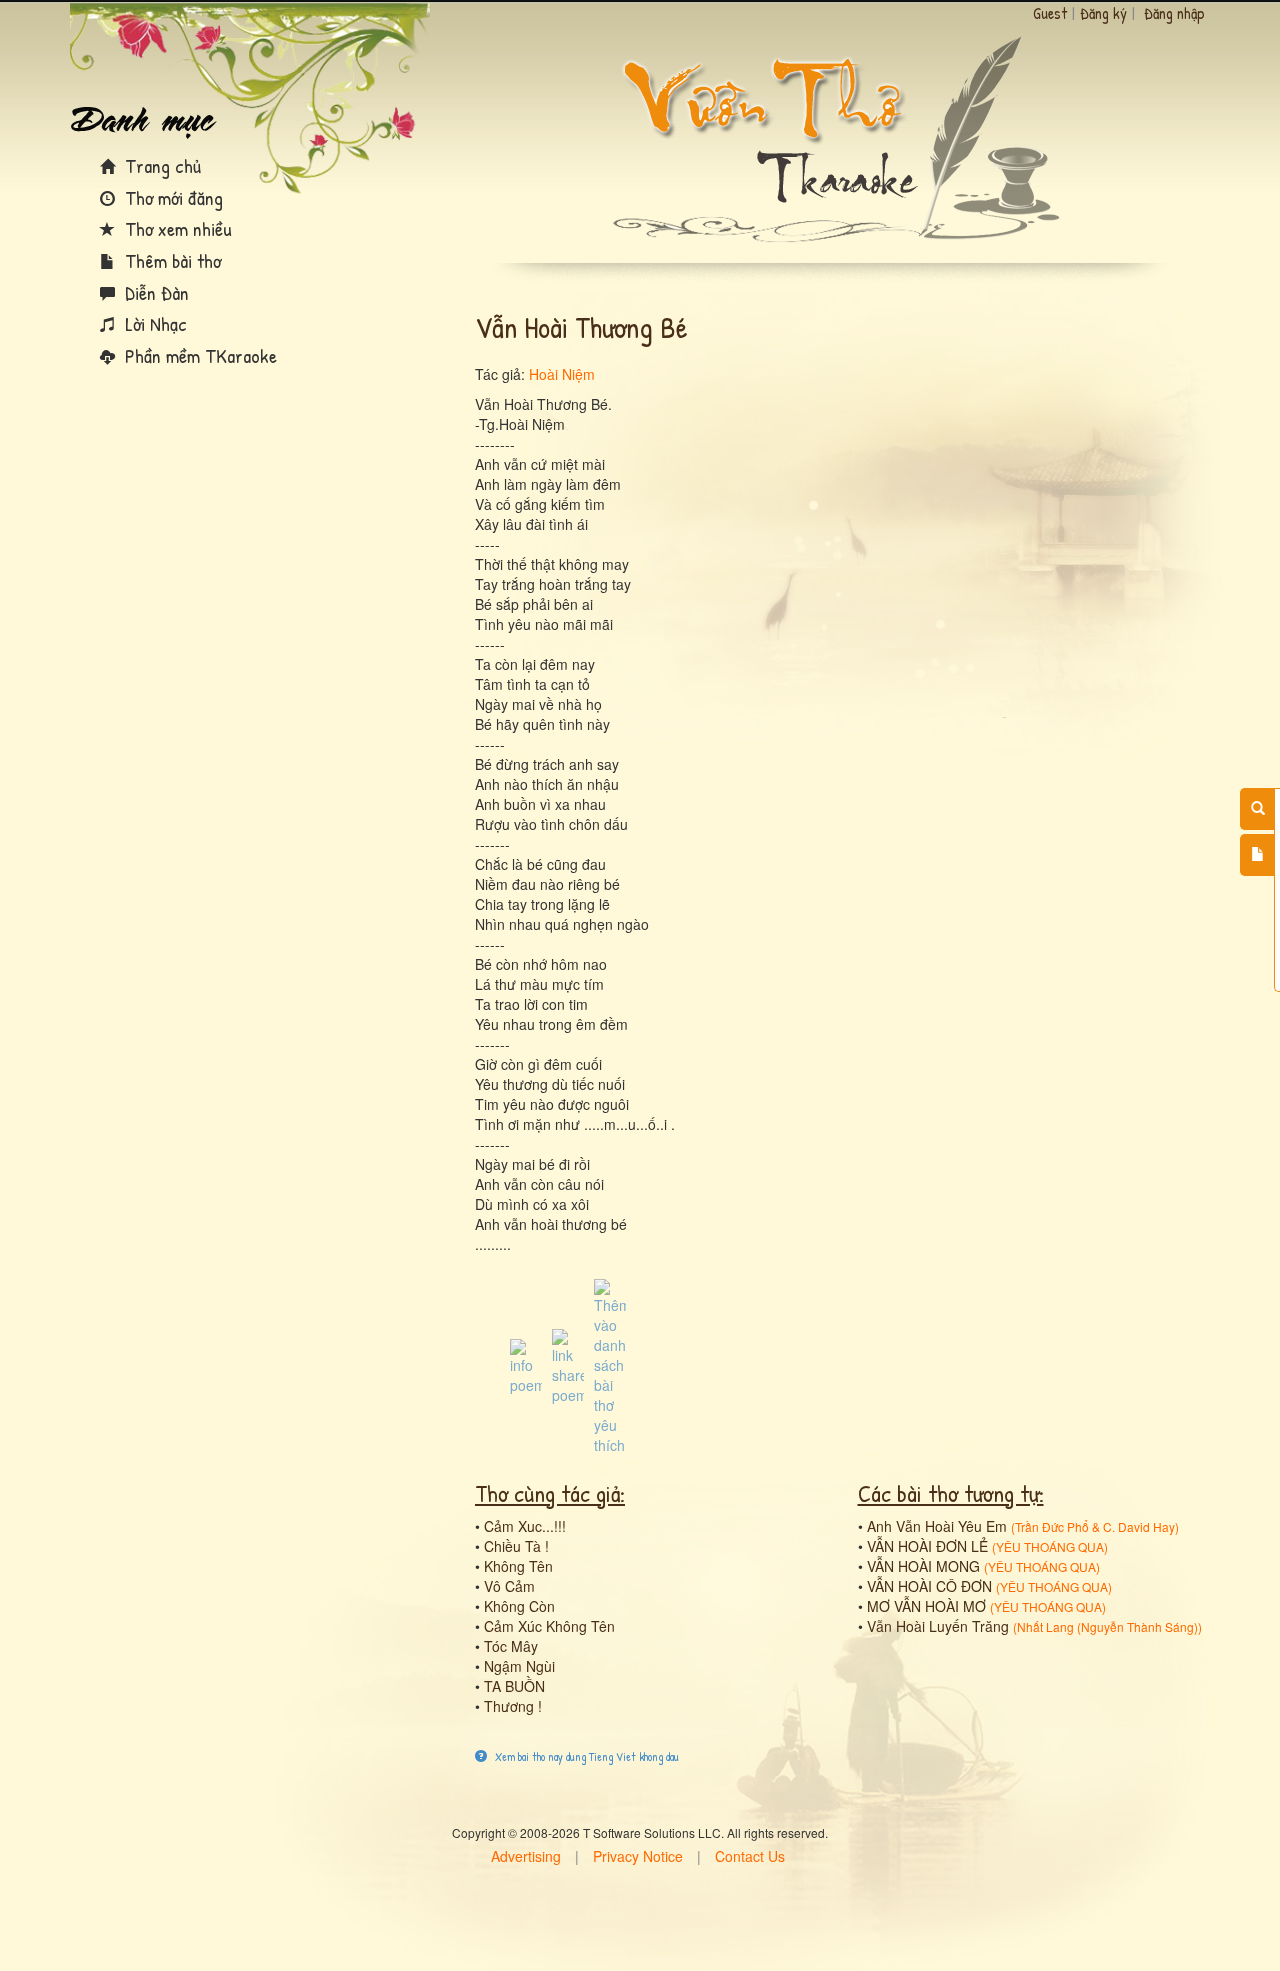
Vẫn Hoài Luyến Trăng (938, 1626)
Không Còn (519, 1606)
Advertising (526, 1856)
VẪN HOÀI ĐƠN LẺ (927, 1546)
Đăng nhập (1174, 13)
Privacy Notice (638, 1856)
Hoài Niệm (562, 374)
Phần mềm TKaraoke (198, 355)
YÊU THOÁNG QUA (1050, 1546)
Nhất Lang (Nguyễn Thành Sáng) (1107, 1626)
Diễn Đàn (154, 292)
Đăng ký (1103, 13)
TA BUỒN (514, 1686)
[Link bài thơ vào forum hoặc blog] (568, 1365)
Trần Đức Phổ (1052, 1526)
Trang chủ (160, 165)
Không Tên (518, 1566)
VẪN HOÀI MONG (923, 1566)
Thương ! (513, 1706)
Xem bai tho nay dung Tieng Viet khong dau (585, 1756)
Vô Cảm (509, 1586)
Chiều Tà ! (516, 1546)
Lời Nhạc (153, 323)
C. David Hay (1139, 1526)
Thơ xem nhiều (176, 228)
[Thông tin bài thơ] (526, 1365)
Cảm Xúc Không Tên (549, 1626)
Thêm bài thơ (170, 260)
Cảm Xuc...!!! (525, 1526)
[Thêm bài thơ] (1257, 855)
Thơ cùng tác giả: (550, 1493)
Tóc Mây (511, 1646)
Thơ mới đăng (171, 197)
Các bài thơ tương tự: (951, 1493)
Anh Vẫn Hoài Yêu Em (937, 1526)
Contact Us (750, 1856)
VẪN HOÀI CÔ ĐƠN (929, 1586)
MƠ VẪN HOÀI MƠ (926, 1606)
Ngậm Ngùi (519, 1666)
